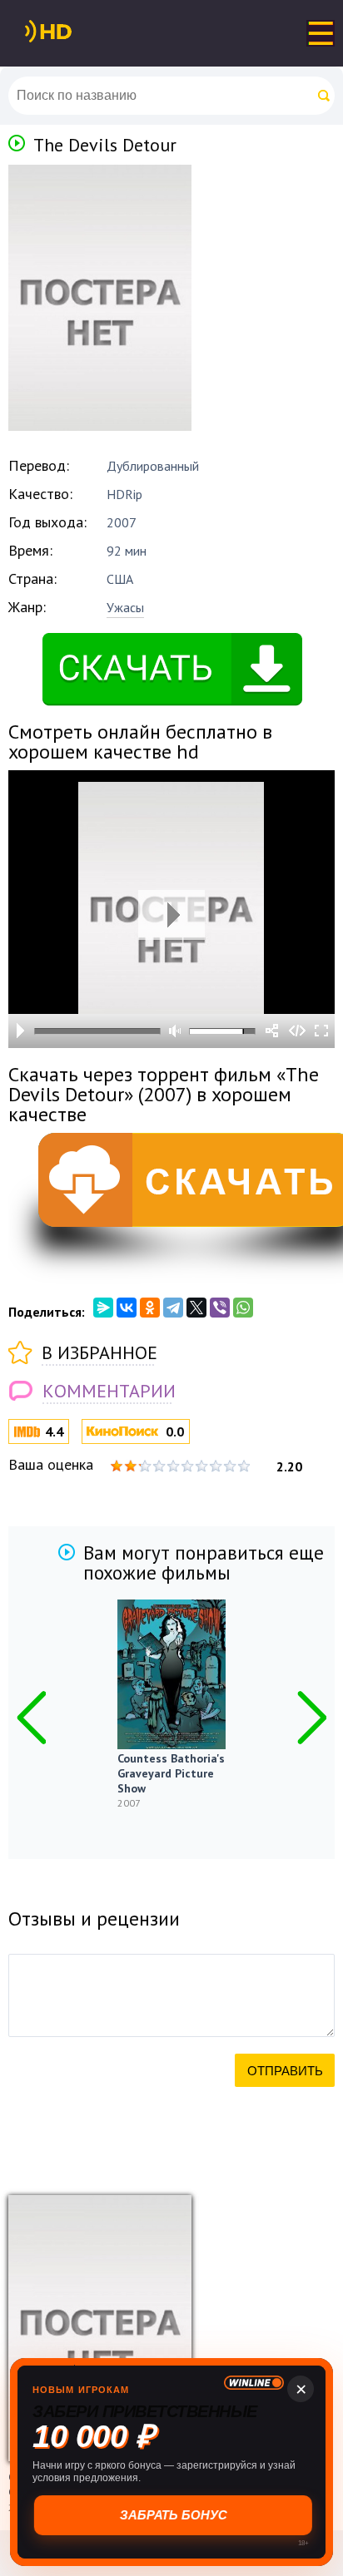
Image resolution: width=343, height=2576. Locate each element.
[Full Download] (76, 32)
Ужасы (125, 607)
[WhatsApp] (243, 1308)
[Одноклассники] (150, 1308)
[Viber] (220, 1308)
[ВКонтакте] (127, 1308)
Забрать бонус (172, 2515)
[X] (196, 1308)
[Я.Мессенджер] (103, 1308)
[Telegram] (173, 1308)
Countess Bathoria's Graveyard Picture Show (171, 1773)
